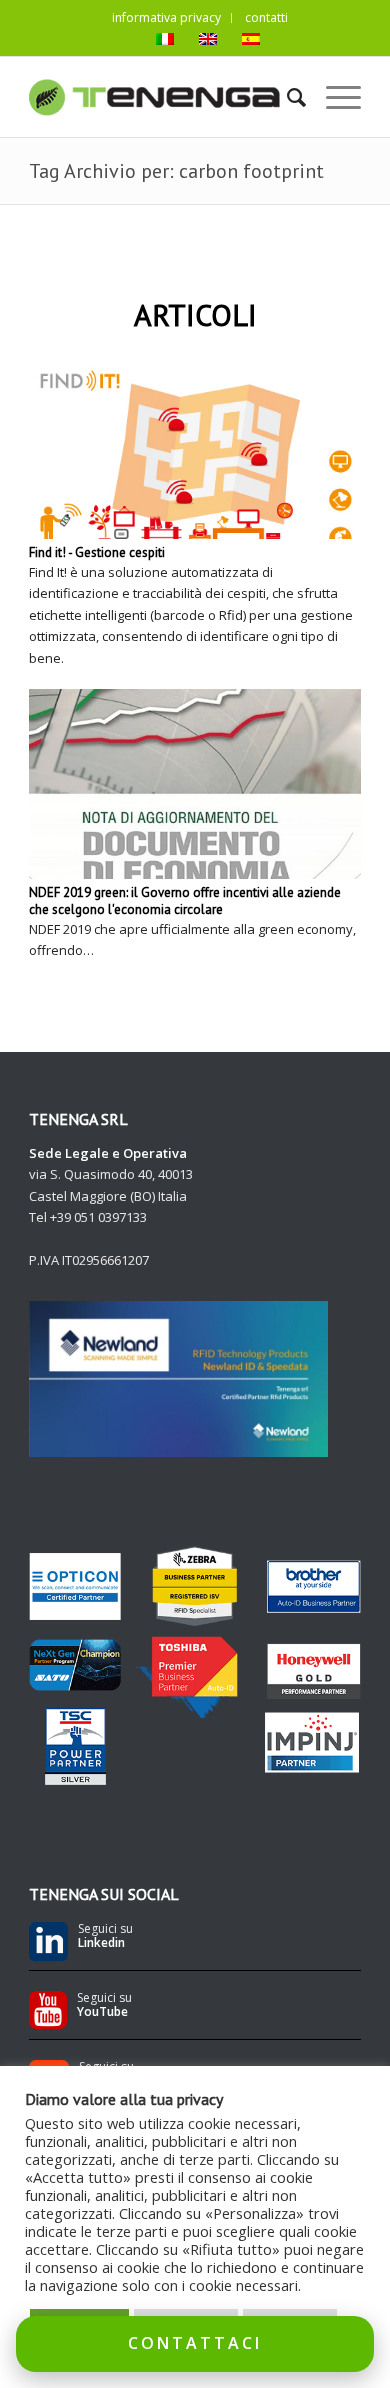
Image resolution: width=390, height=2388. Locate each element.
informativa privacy (166, 17)
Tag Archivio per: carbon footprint (176, 171)
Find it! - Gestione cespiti (97, 552)
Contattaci (195, 2343)
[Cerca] (286, 97)
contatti (266, 17)
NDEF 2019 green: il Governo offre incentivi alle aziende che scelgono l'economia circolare (185, 901)
